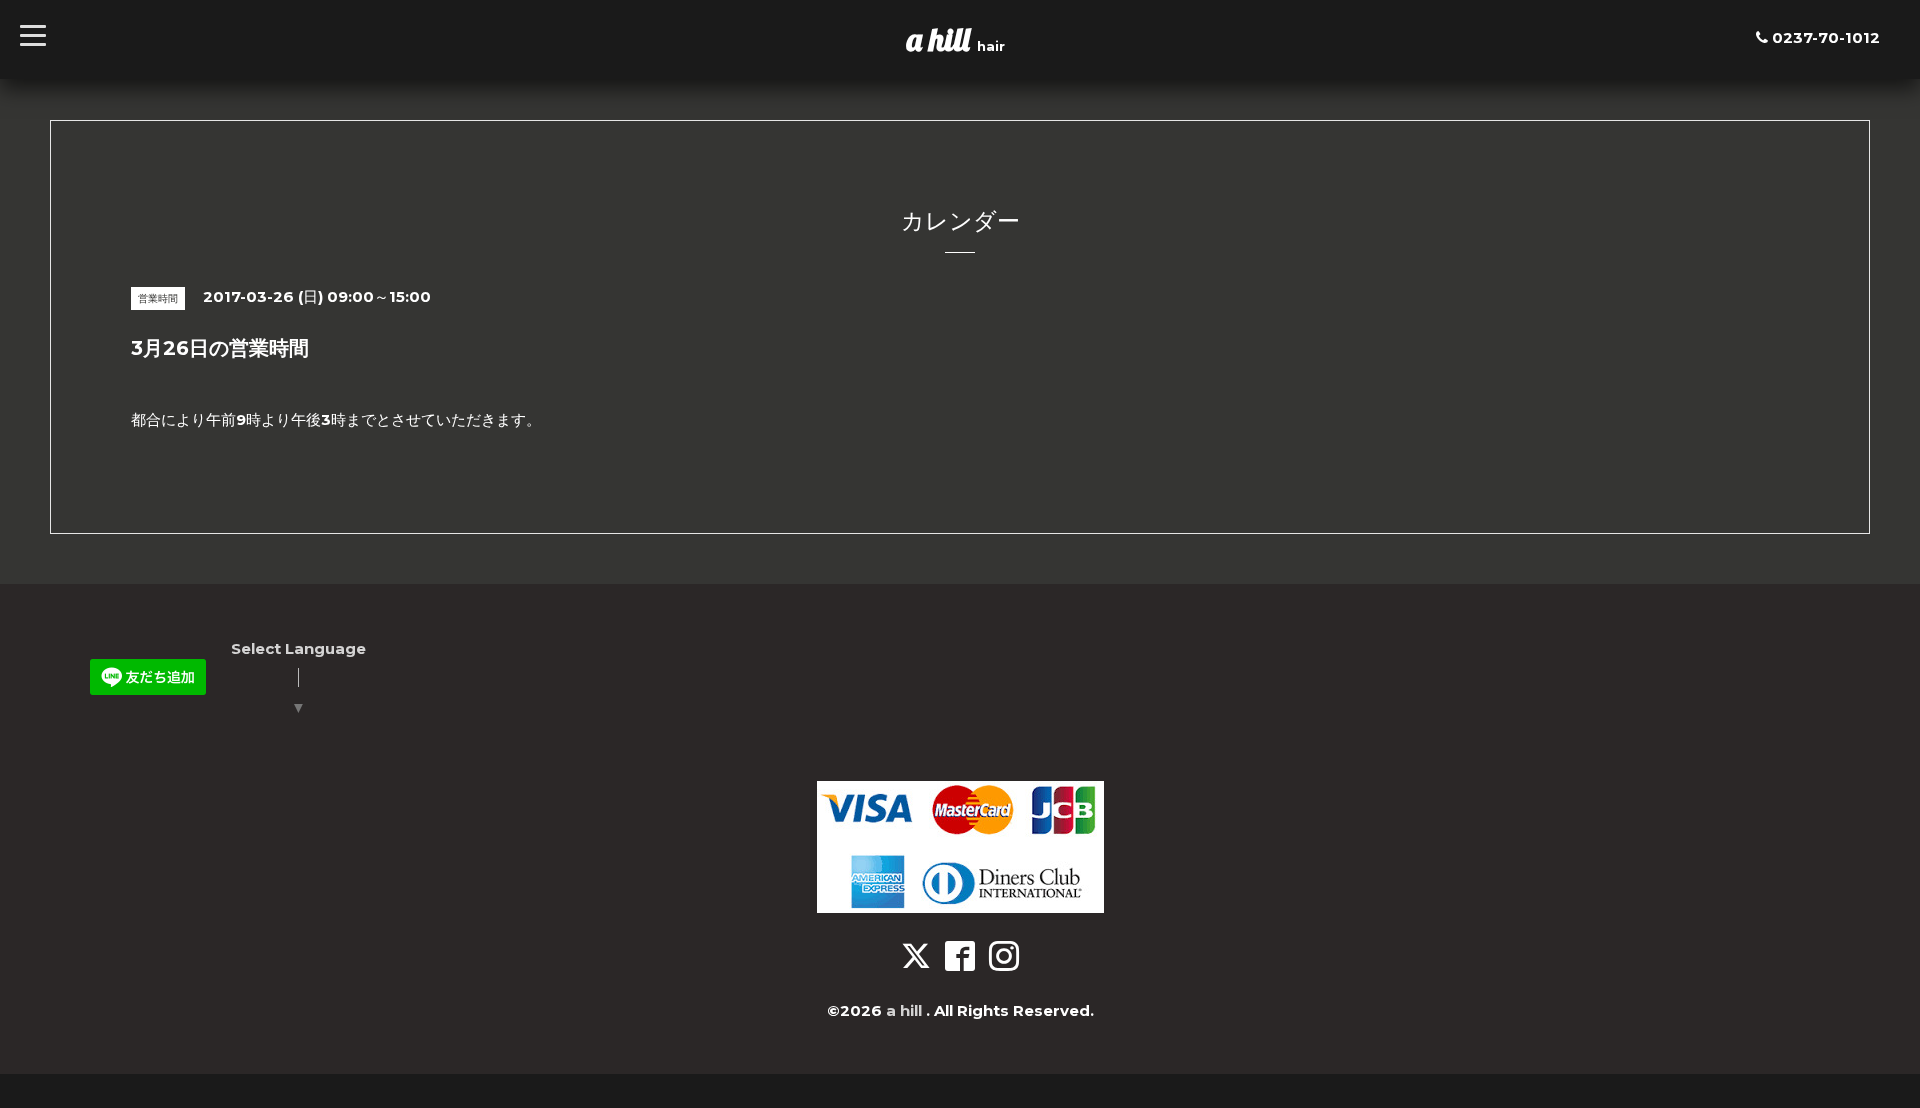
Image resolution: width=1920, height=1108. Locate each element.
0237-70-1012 (1826, 37)
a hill (942, 39)
